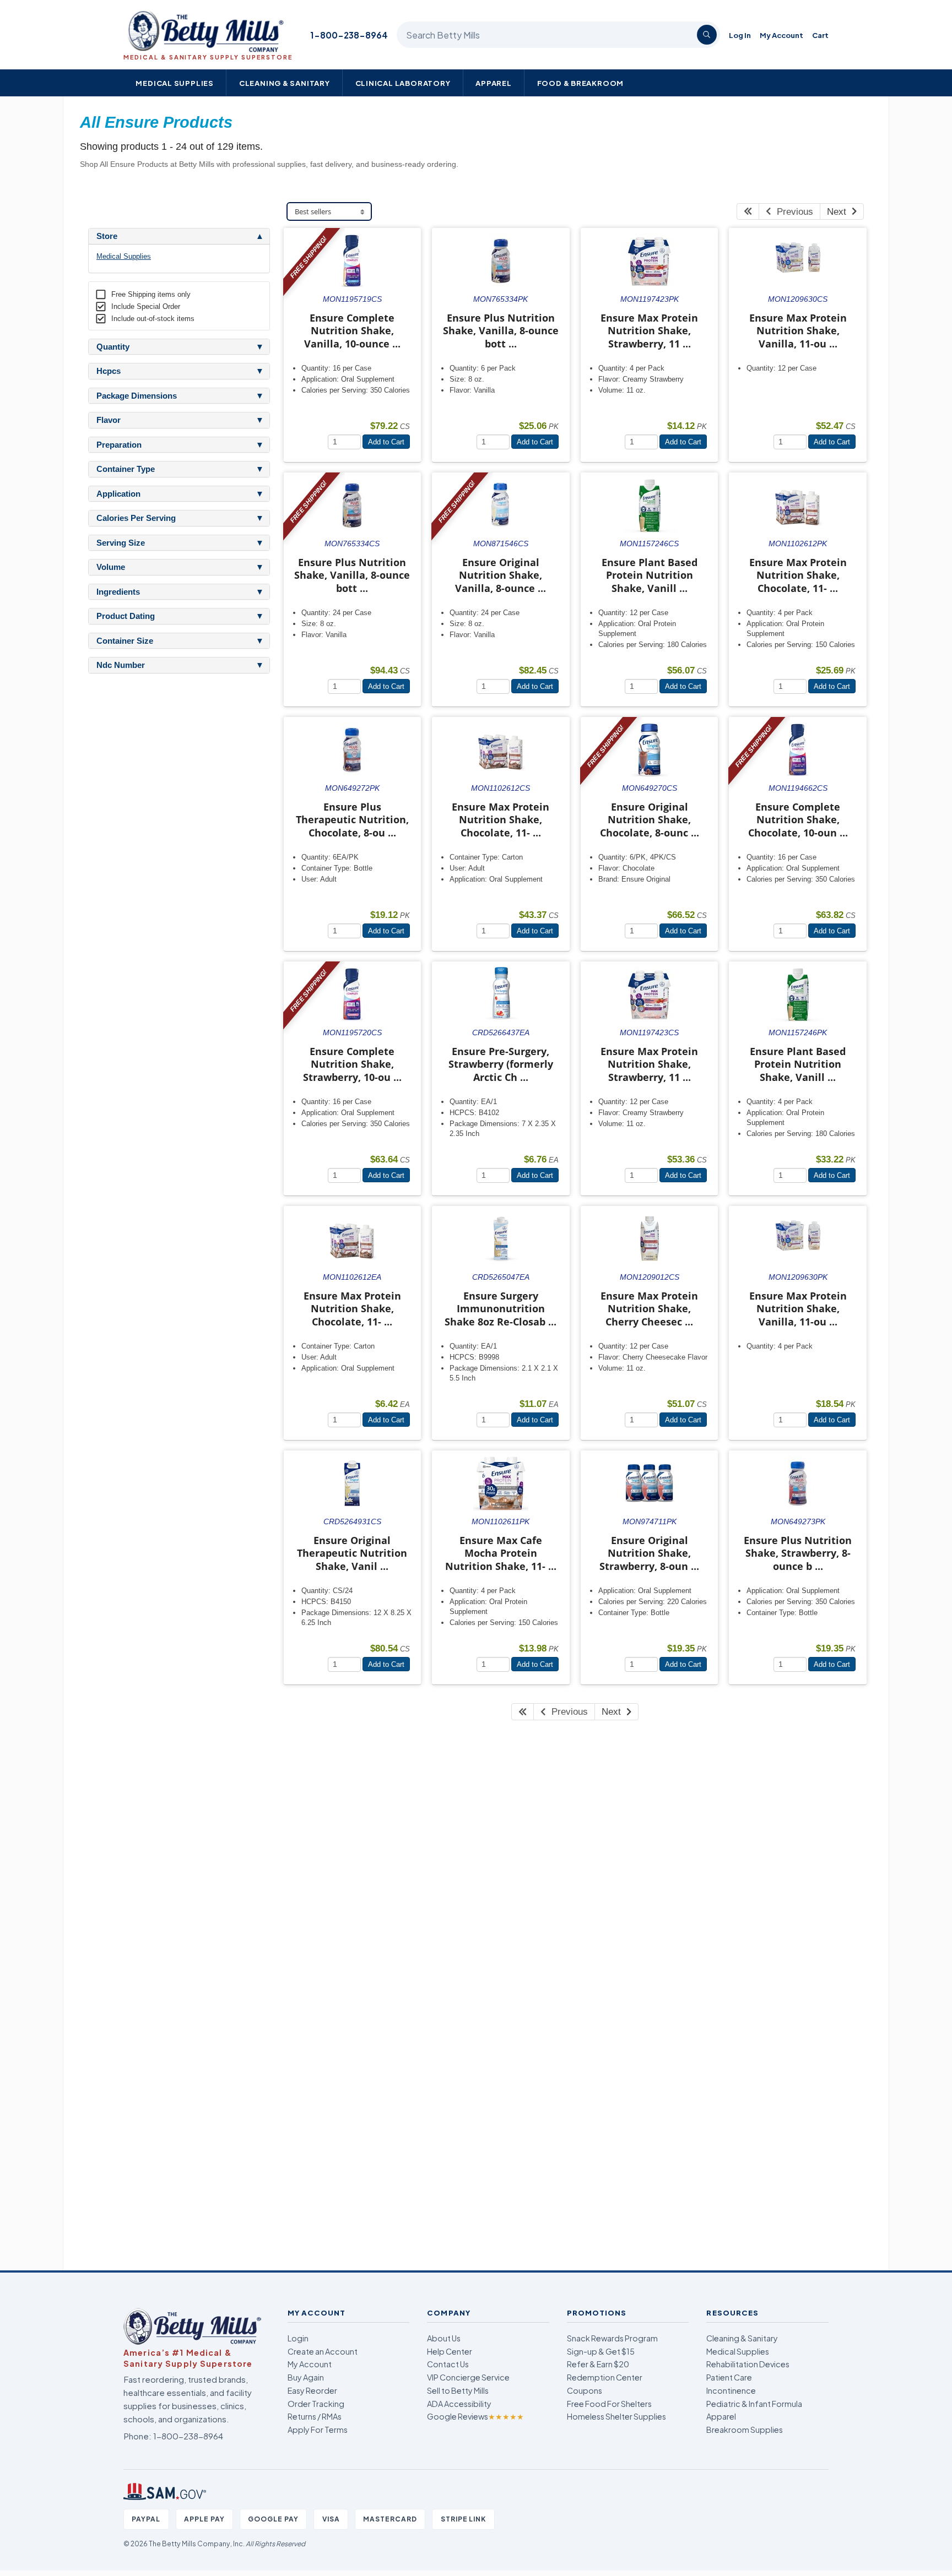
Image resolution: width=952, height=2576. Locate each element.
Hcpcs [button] (109, 371)
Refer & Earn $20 (598, 2364)
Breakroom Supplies (745, 2430)
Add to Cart (386, 442)
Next (839, 212)
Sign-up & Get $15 (601, 2351)
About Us (444, 2338)
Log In (740, 35)
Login (298, 2338)
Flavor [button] (109, 420)
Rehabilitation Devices (748, 2364)
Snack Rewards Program (612, 2338)
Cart (820, 35)
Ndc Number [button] (121, 665)
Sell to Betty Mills (458, 2390)
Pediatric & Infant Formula (754, 2404)
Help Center (450, 2351)
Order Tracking (316, 2404)
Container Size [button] (125, 641)
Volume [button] (111, 567)
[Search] (707, 35)
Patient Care (729, 2377)
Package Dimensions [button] (137, 396)
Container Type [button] (126, 469)
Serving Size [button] (121, 543)
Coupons (585, 2390)
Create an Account (323, 2351)
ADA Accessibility (459, 2404)
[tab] (179, 236)
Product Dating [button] (126, 616)
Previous (792, 212)
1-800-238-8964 (349, 35)
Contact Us (448, 2364)
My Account (781, 35)
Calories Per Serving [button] (136, 518)
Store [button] (107, 236)
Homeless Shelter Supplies (616, 2416)
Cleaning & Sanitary (285, 83)
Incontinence (731, 2390)
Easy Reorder (312, 2390)
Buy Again (306, 2377)
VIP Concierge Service (468, 2377)
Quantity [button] (113, 347)
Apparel (494, 83)
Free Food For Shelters (609, 2404)
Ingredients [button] (118, 592)
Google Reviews (475, 2416)
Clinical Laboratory (403, 83)
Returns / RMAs (315, 2416)
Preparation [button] (119, 445)
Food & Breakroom (581, 83)
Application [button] (118, 494)
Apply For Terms (318, 2430)
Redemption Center (605, 2377)
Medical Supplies (175, 83)
